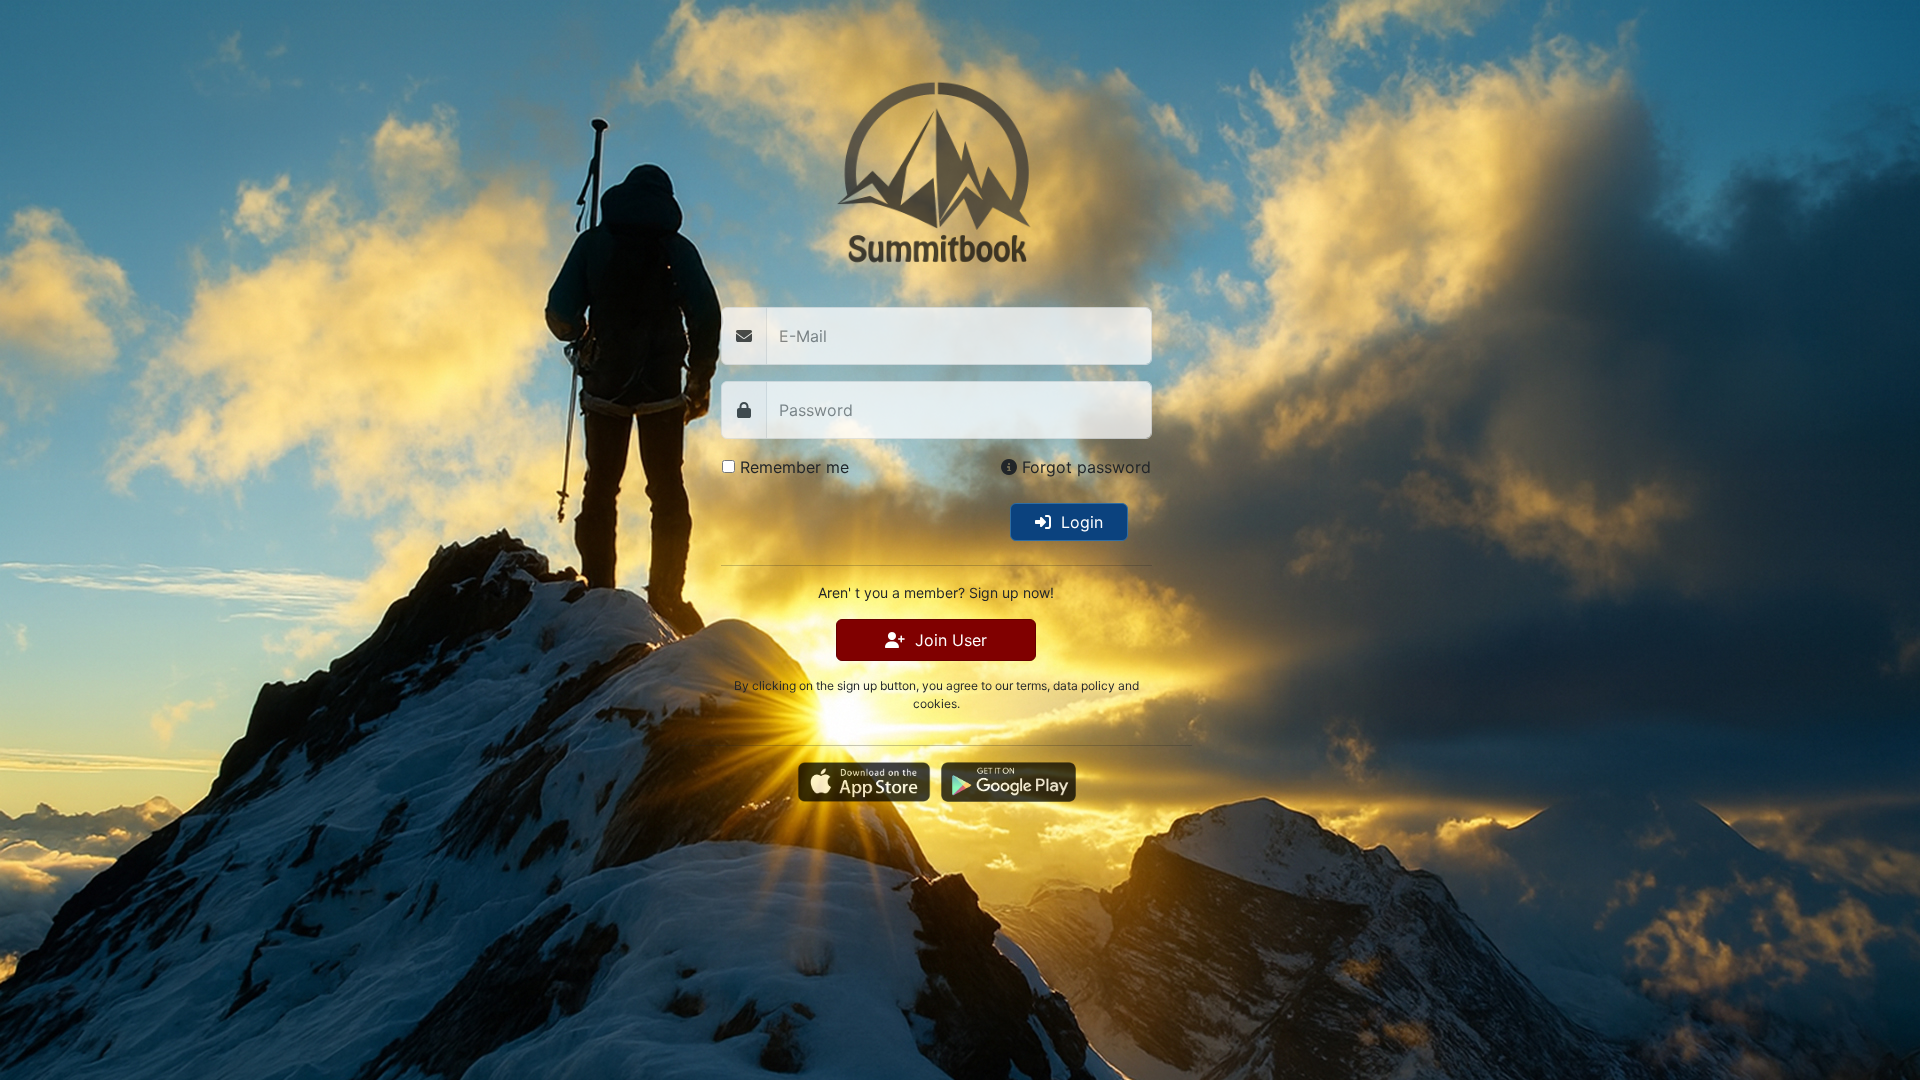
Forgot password (1084, 467)
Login (1077, 522)
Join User (946, 640)
